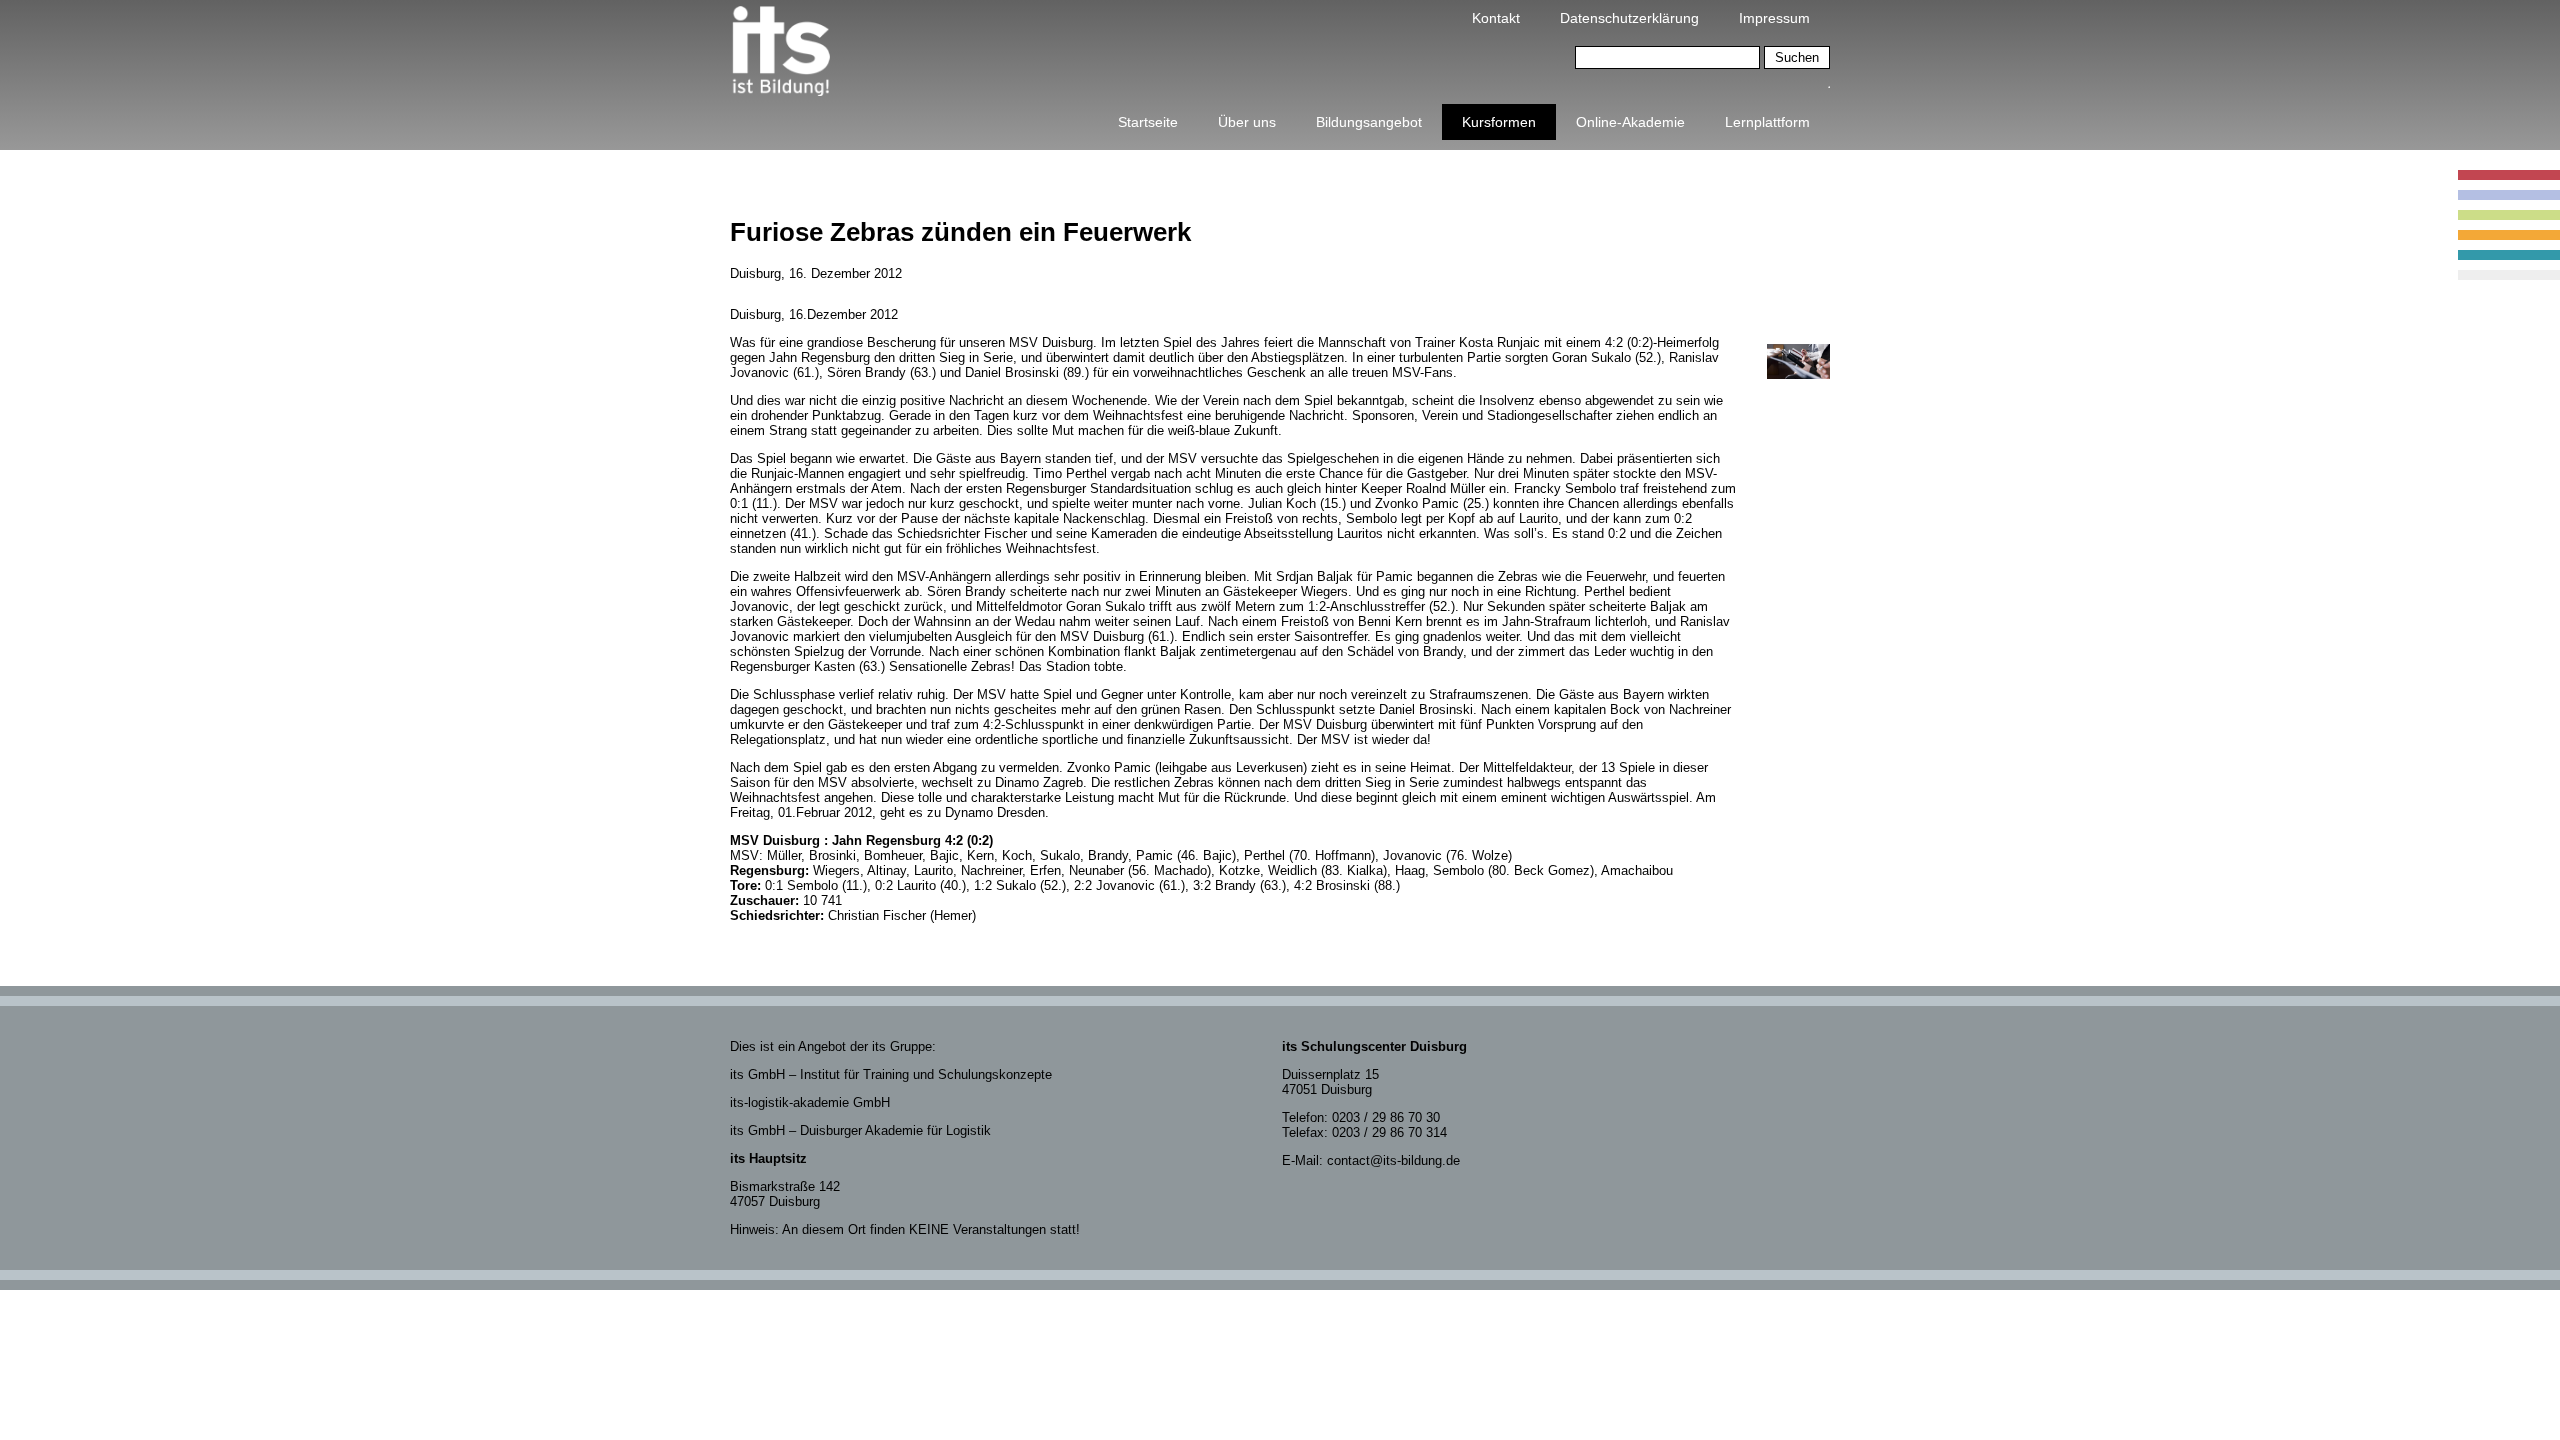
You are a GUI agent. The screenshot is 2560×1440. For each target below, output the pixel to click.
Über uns (1247, 122)
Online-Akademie (1630, 122)
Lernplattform (1767, 122)
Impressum (1774, 18)
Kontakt (1496, 18)
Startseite (1148, 122)
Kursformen (1499, 122)
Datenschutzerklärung (1629, 18)
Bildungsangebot (1369, 122)
